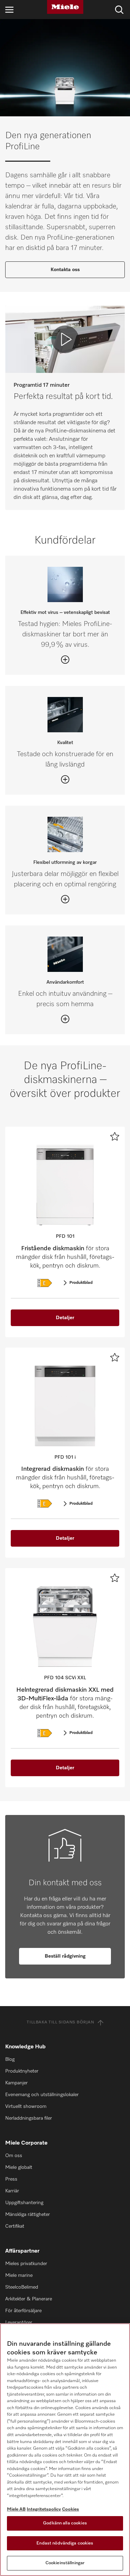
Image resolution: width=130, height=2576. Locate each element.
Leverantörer (19, 2323)
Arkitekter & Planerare (29, 2299)
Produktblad (81, 1283)
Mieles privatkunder (26, 2264)
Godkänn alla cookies (65, 2523)
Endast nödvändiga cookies (65, 2543)
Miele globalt (19, 2167)
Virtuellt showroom (26, 2107)
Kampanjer (16, 2083)
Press (11, 2179)
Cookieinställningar (65, 2563)
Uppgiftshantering (24, 2203)
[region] (65, 2450)
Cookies (71, 2509)
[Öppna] (65, 660)
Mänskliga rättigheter (28, 2215)
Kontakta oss (65, 270)
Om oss (14, 2156)
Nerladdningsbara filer (29, 2118)
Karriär (12, 2191)
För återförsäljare (23, 2311)
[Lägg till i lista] (115, 1136)
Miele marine (19, 2275)
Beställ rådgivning (65, 1956)
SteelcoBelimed (22, 2287)
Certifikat (15, 2226)
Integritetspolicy (44, 2509)
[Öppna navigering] (9, 10)
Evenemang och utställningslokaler (42, 2095)
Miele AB (16, 2509)
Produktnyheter (22, 2071)
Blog (10, 2059)
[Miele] (65, 7)
